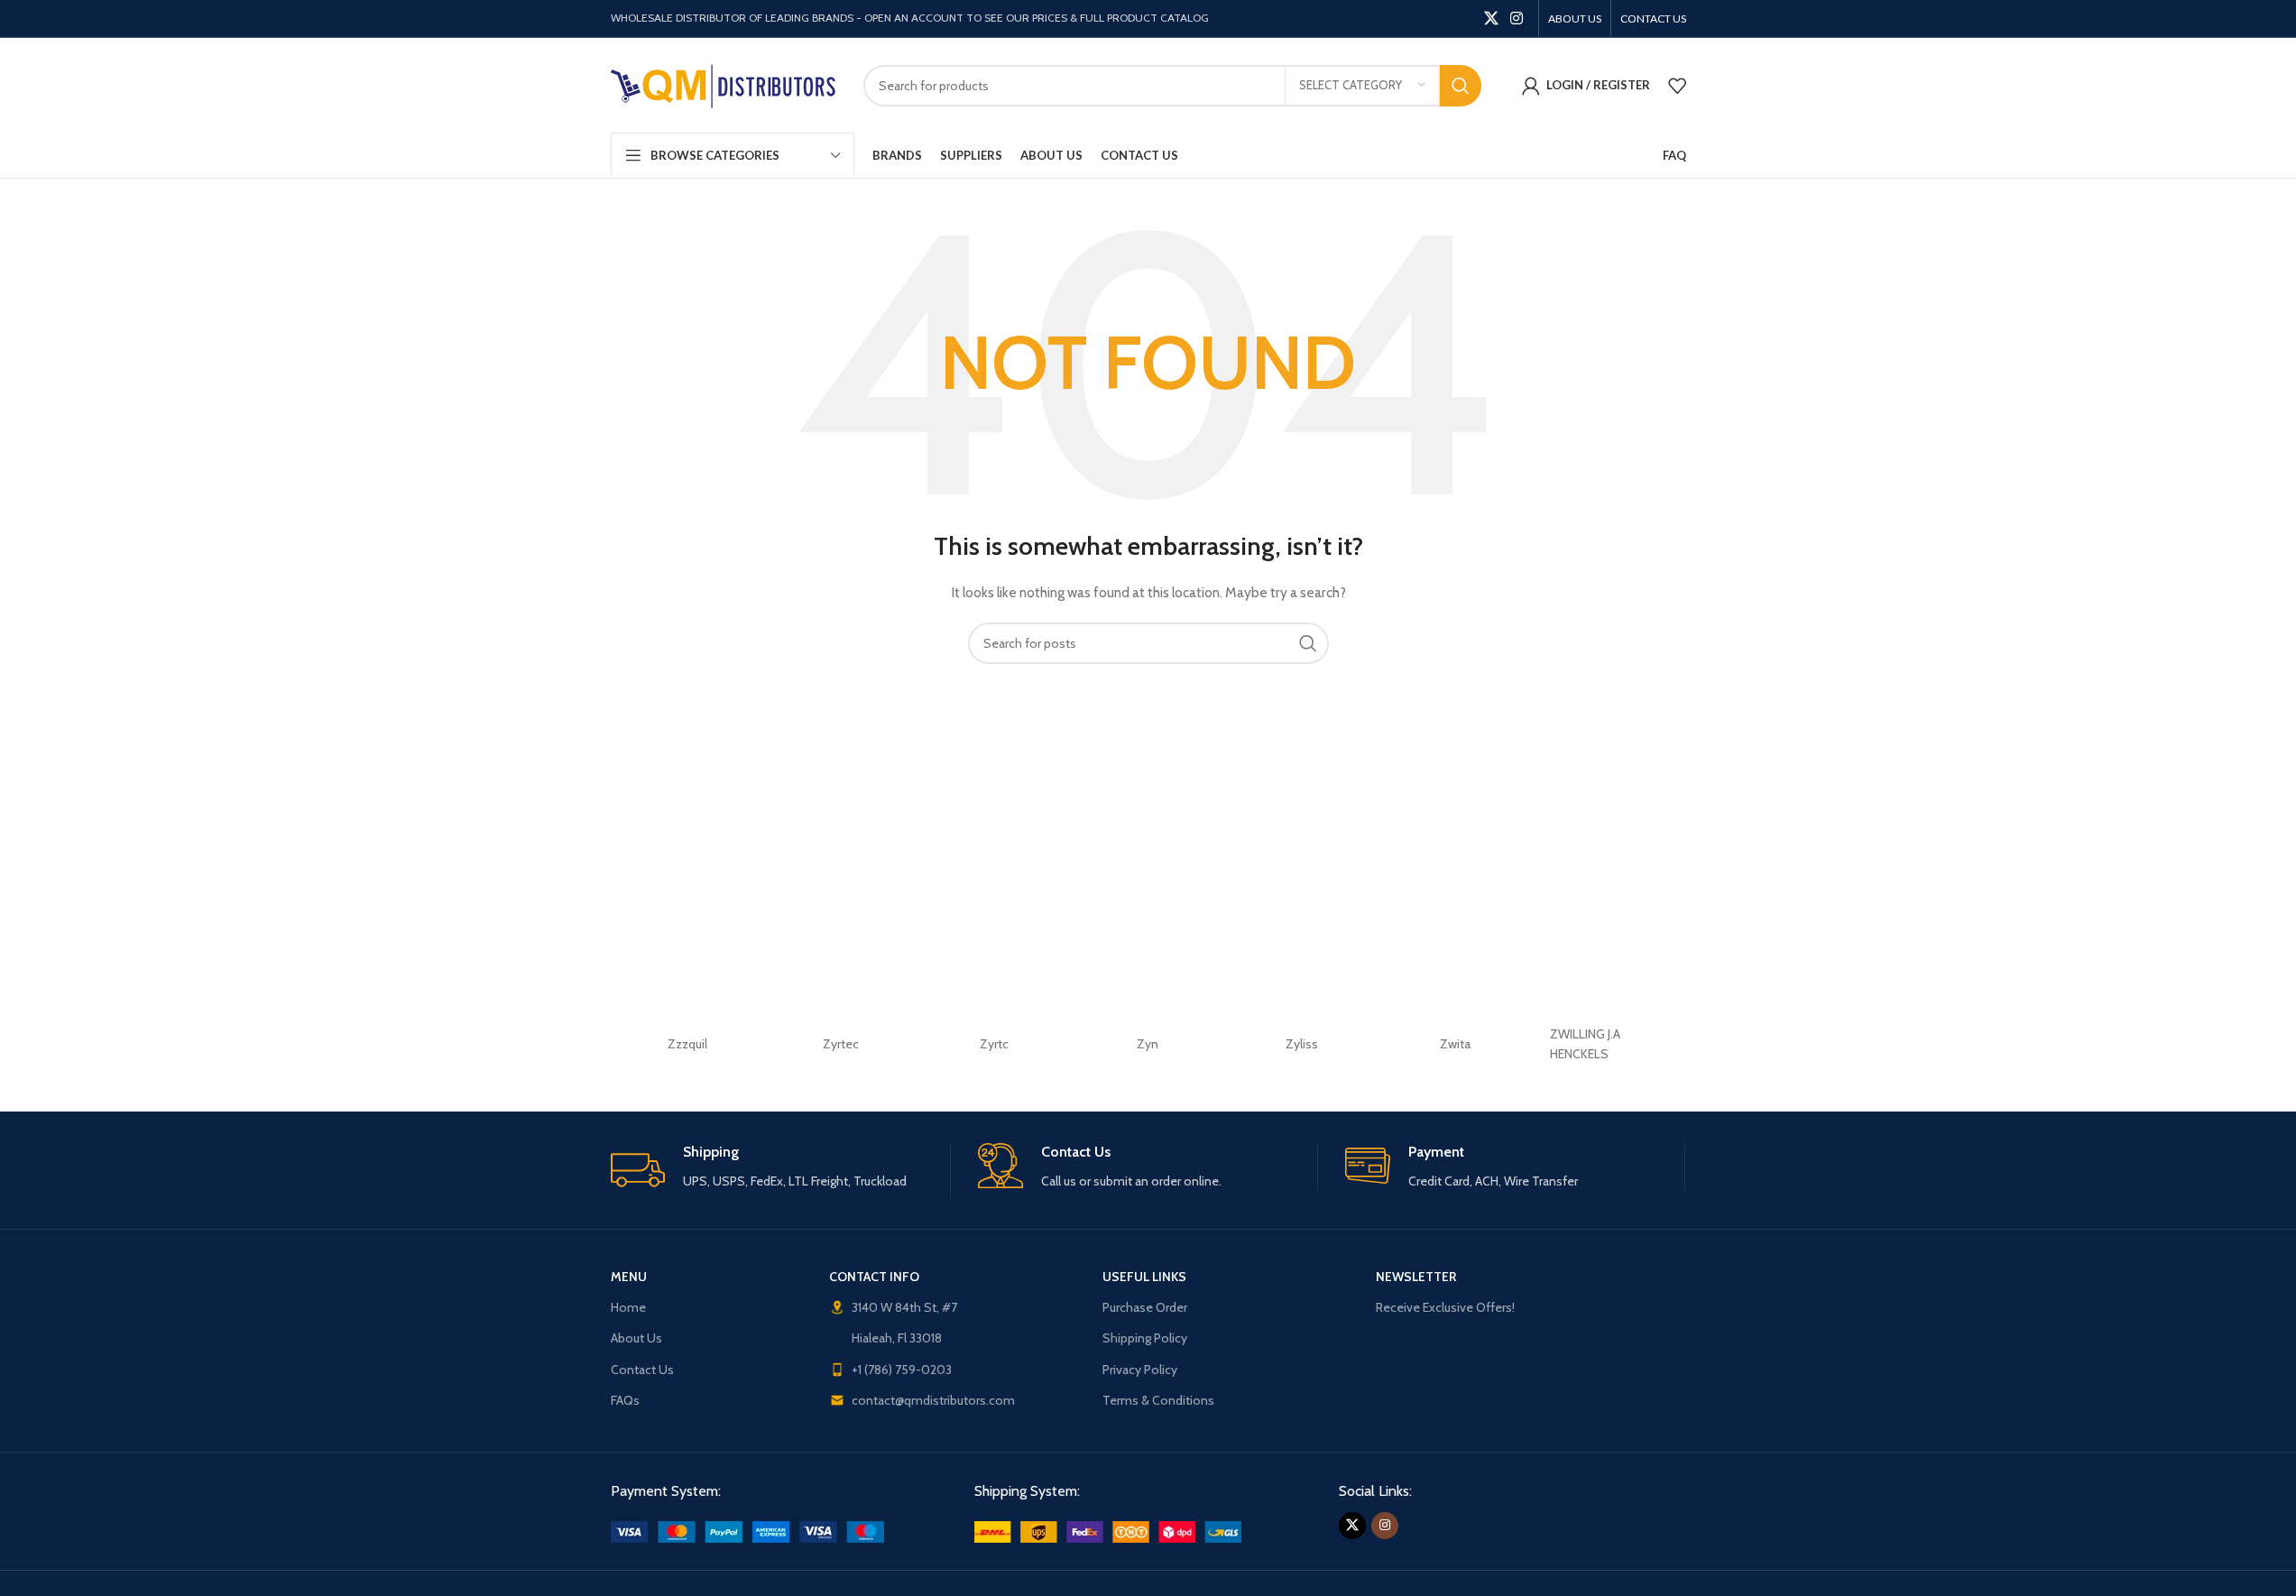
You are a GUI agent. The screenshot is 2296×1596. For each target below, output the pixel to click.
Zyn (1148, 1044)
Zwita (1455, 1044)
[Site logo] (724, 84)
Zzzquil (687, 1044)
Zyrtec (841, 1044)
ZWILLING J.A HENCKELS (1585, 1044)
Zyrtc (994, 1044)
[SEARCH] (1461, 86)
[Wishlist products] (1677, 86)
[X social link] (1491, 18)
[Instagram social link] (1516, 18)
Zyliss (1302, 1044)
